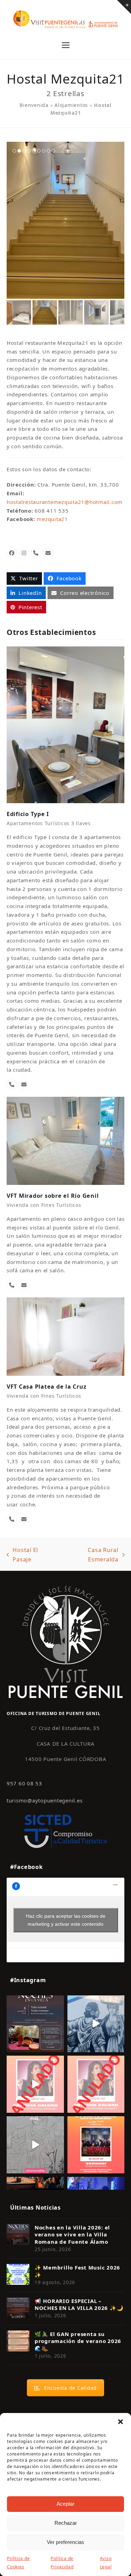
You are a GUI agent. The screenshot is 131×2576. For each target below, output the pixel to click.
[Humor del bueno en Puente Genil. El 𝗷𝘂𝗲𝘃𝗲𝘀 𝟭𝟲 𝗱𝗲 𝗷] (96, 2145)
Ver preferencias (65, 2542)
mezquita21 (52, 519)
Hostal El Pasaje (22, 1555)
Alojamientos (71, 105)
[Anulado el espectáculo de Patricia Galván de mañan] (96, 2084)
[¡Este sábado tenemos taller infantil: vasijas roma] (35, 2024)
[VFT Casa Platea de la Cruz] (66, 1336)
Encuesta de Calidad (70, 2388)
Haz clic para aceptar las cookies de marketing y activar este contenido (66, 1920)
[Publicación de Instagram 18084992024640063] (35, 2084)
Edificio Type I (28, 814)
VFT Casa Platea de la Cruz (47, 1387)
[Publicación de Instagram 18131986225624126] (35, 2145)
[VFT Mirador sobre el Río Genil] (66, 1140)
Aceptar (65, 2504)
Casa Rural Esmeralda (90, 1555)
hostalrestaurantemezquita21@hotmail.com (65, 502)
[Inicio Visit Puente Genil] (66, 1642)
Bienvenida (34, 105)
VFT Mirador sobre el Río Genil (53, 1196)
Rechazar (66, 2523)
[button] (121, 2422)
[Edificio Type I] (66, 724)
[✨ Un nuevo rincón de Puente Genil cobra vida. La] (96, 2024)
